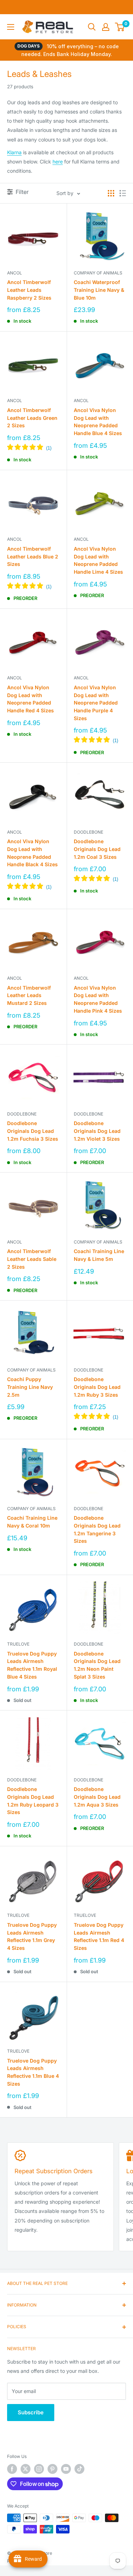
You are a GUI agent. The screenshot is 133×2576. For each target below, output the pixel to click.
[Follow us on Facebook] (12, 2469)
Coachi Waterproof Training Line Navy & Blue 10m (99, 290)
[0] (120, 27)
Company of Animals (98, 273)
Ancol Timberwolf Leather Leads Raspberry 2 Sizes (29, 290)
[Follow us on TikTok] (79, 2469)
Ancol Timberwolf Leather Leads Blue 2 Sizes (33, 556)
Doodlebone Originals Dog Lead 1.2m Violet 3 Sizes (97, 1131)
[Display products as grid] (111, 193)
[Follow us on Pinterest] (52, 2469)
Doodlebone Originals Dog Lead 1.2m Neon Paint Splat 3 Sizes (97, 1665)
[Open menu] (11, 27)
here (58, 162)
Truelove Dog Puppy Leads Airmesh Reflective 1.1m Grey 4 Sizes (32, 1936)
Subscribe (31, 2412)
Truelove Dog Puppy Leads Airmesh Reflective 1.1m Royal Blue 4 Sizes (32, 1665)
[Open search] (92, 27)
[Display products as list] (123, 193)
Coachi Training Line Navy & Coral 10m (32, 1522)
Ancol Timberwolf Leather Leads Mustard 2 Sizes (29, 995)
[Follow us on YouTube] (66, 2469)
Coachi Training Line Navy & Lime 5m (99, 1255)
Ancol (15, 273)
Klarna (14, 152)
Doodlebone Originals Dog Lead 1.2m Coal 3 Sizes (97, 849)
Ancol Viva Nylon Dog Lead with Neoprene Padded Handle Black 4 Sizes (32, 853)
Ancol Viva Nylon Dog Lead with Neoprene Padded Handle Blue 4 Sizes (98, 422)
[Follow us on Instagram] (39, 2469)
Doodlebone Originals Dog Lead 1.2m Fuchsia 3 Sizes (33, 1131)
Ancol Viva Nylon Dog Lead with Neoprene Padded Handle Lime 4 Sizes (98, 560)
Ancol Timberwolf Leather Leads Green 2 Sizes (32, 418)
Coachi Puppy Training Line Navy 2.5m (30, 1387)
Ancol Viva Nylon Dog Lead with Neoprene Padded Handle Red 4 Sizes (31, 699)
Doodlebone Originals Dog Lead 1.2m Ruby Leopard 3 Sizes (33, 1801)
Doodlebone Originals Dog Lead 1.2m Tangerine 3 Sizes (97, 1529)
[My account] (106, 27)
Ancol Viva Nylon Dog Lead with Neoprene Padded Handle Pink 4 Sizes (98, 999)
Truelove (18, 1644)
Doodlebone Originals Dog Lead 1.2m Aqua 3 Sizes (97, 1797)
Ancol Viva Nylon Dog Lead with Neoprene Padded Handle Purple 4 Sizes (96, 703)
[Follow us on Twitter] (26, 2469)
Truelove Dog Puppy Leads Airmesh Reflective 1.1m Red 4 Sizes (99, 1936)
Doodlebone (88, 832)
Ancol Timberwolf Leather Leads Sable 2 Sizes (32, 1259)
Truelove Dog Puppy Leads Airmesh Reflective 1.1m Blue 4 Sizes (33, 2072)
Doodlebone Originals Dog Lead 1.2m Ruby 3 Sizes (97, 1387)
